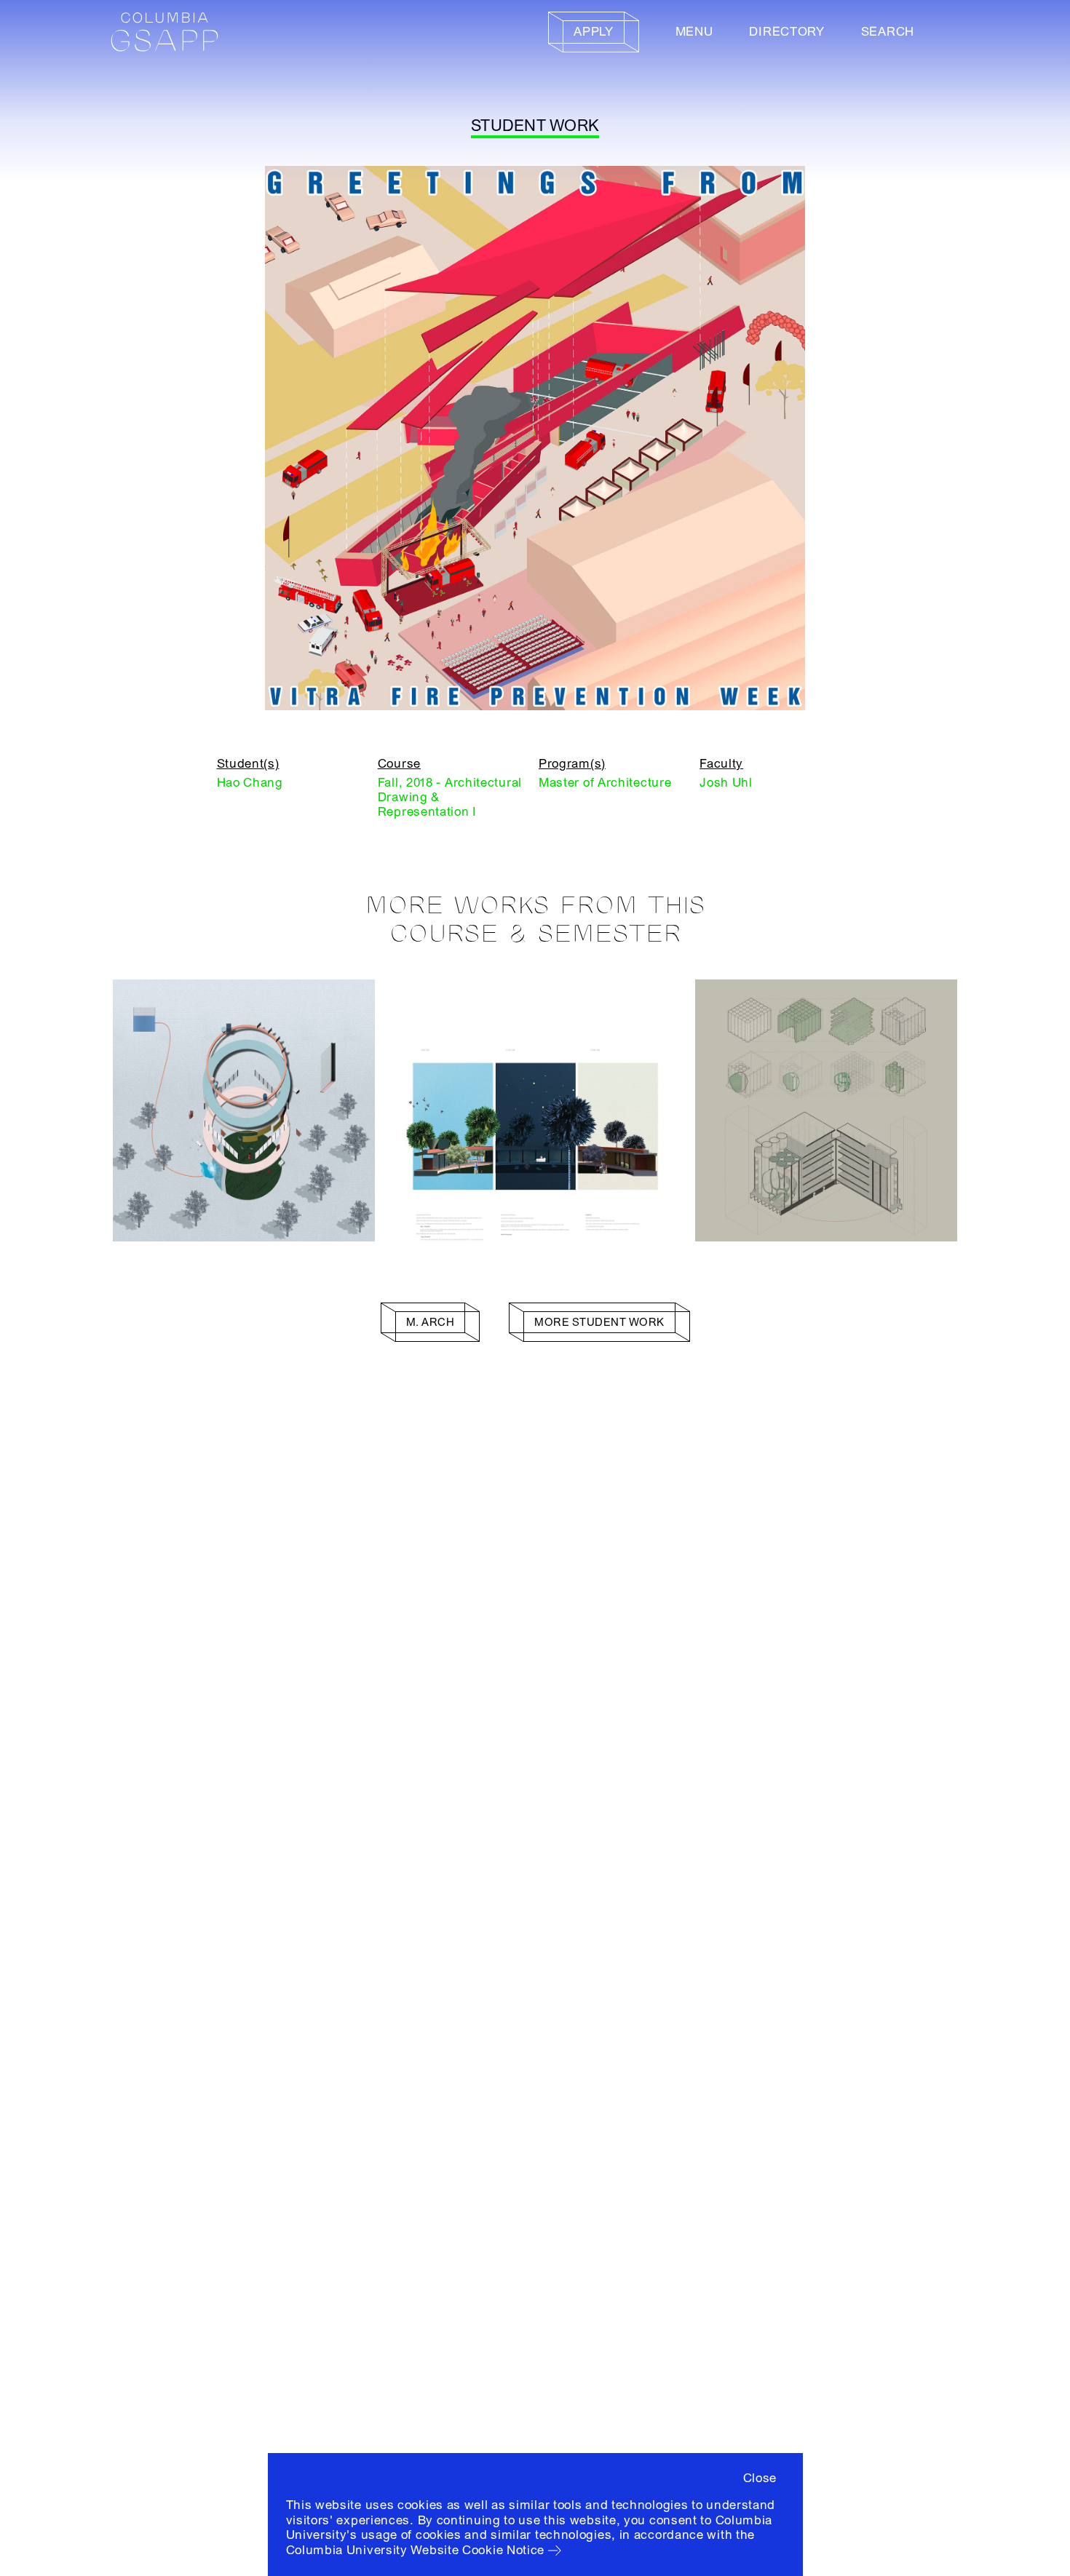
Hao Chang (250, 783)
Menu (694, 32)
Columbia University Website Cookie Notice (416, 2550)
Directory (786, 32)
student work (535, 126)
